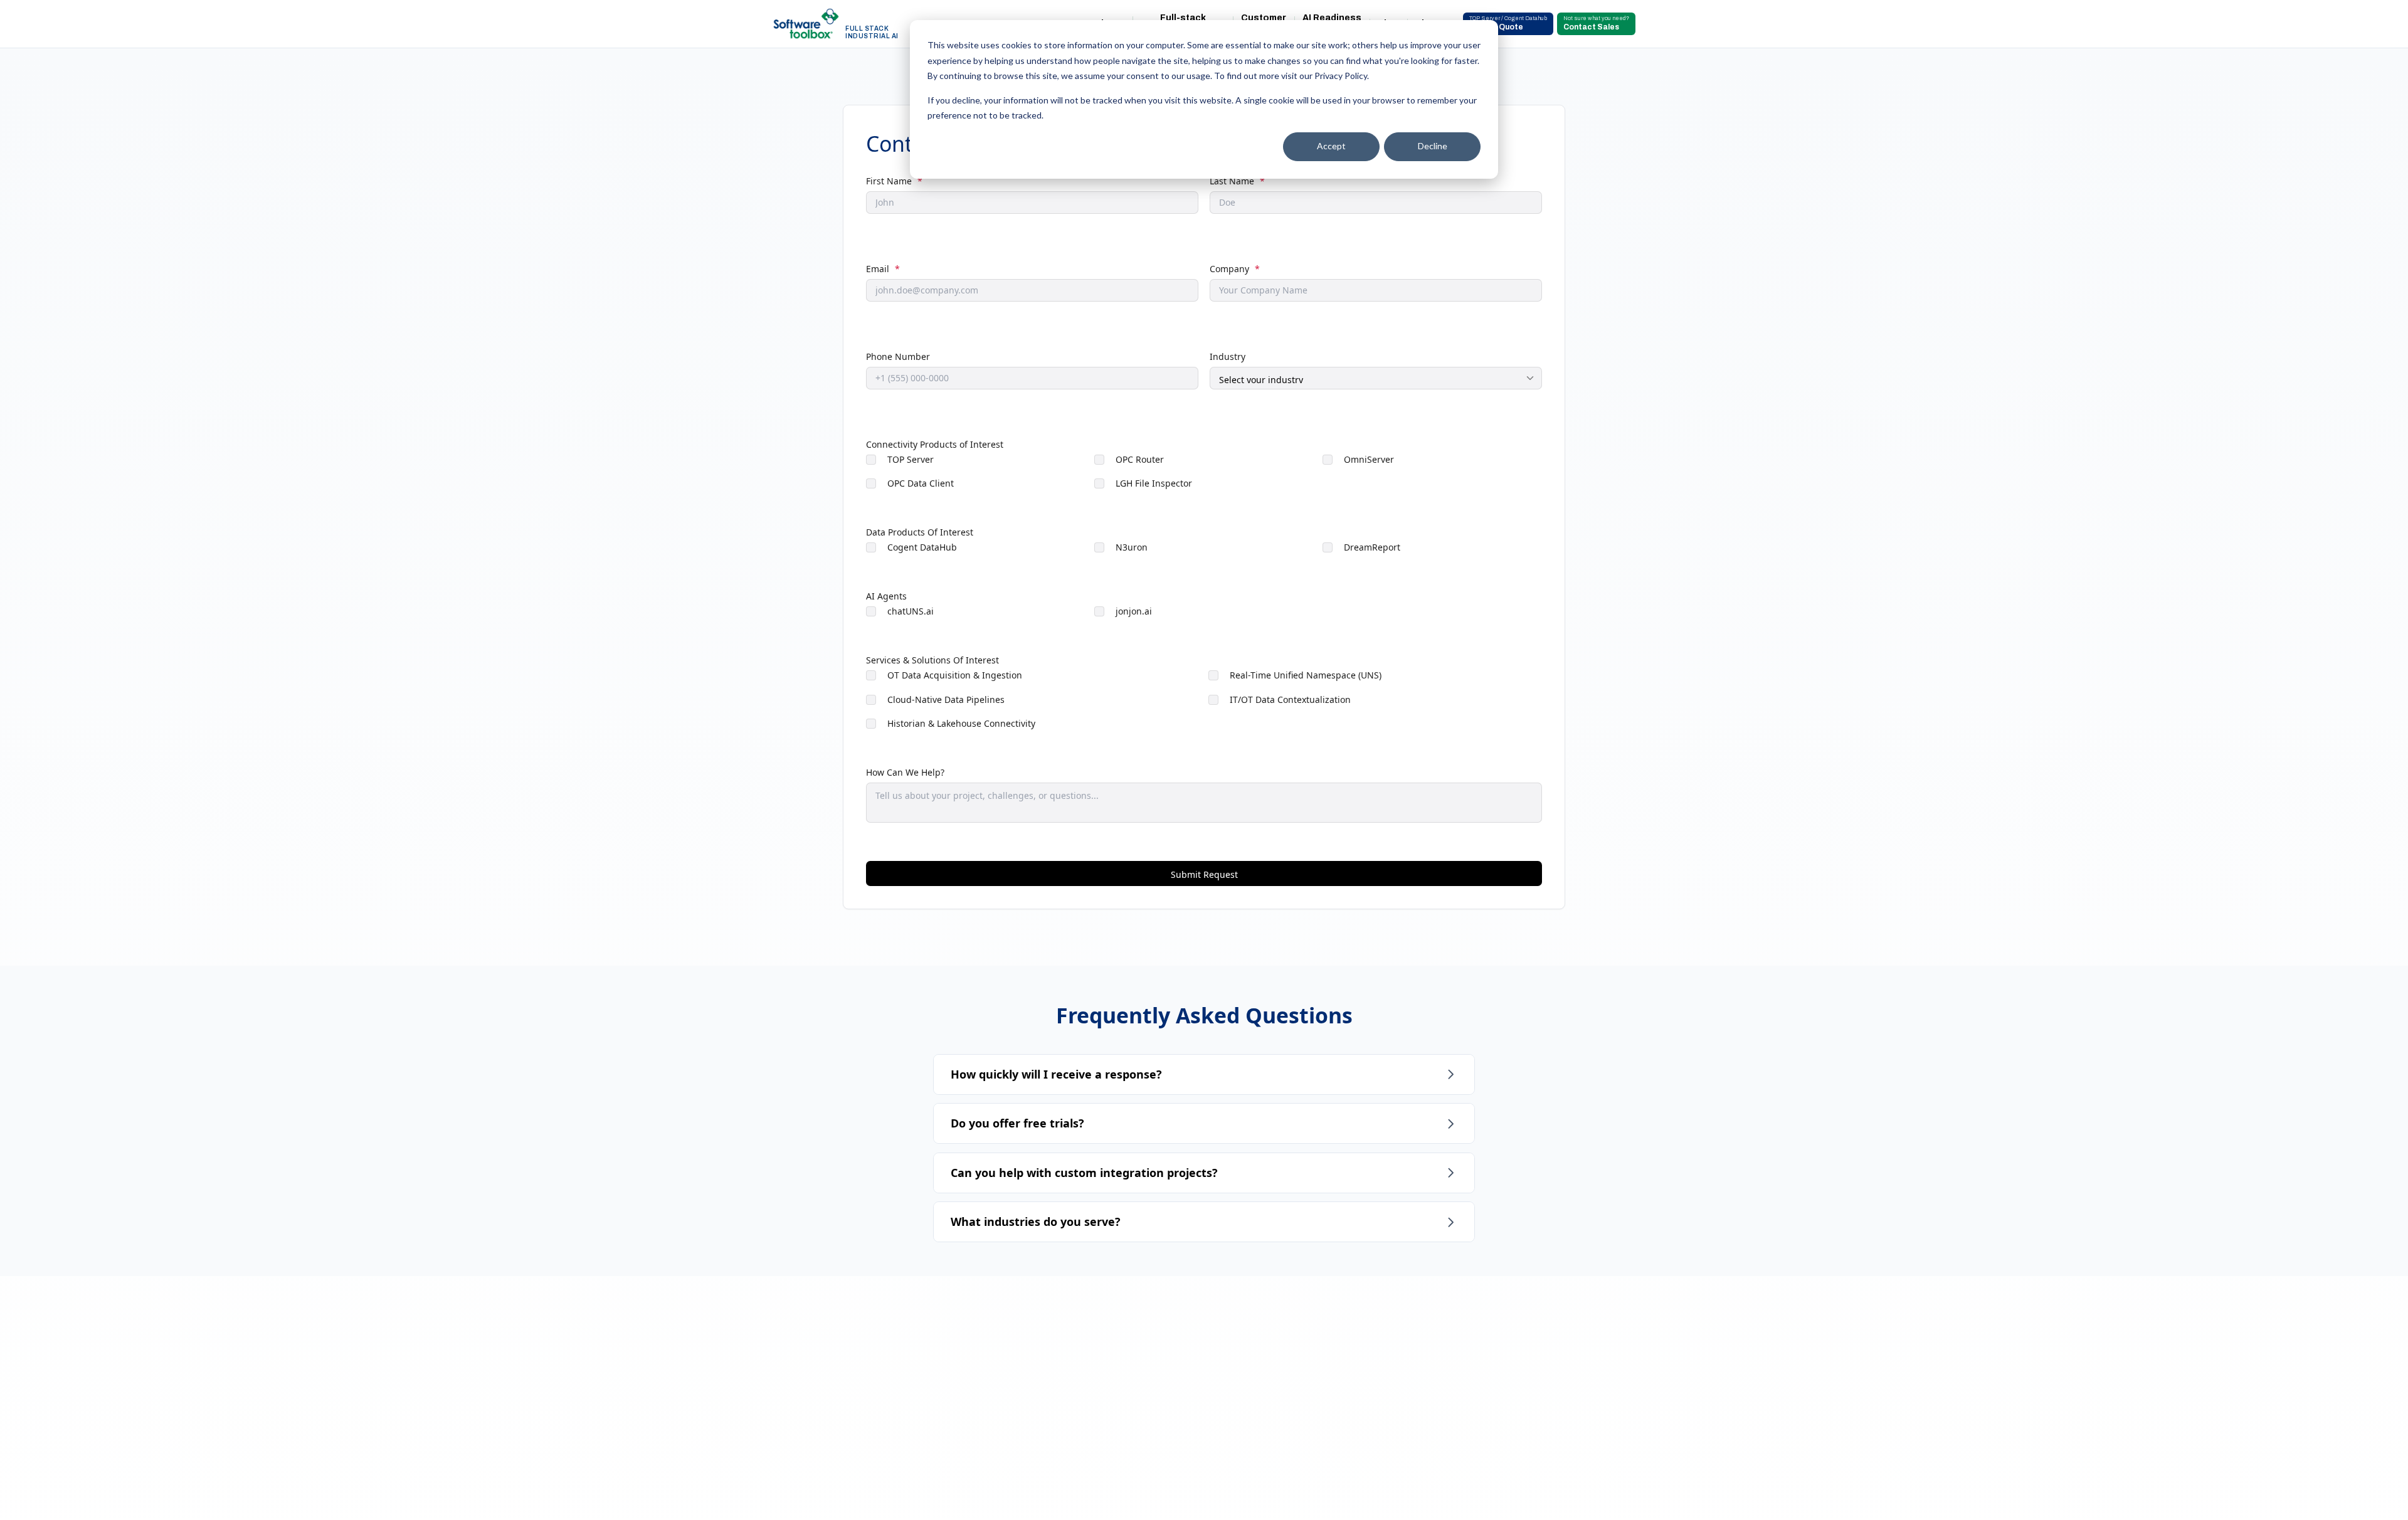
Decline (1433, 146)
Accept (1331, 146)
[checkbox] (1204, 475)
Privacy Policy (1341, 76)
